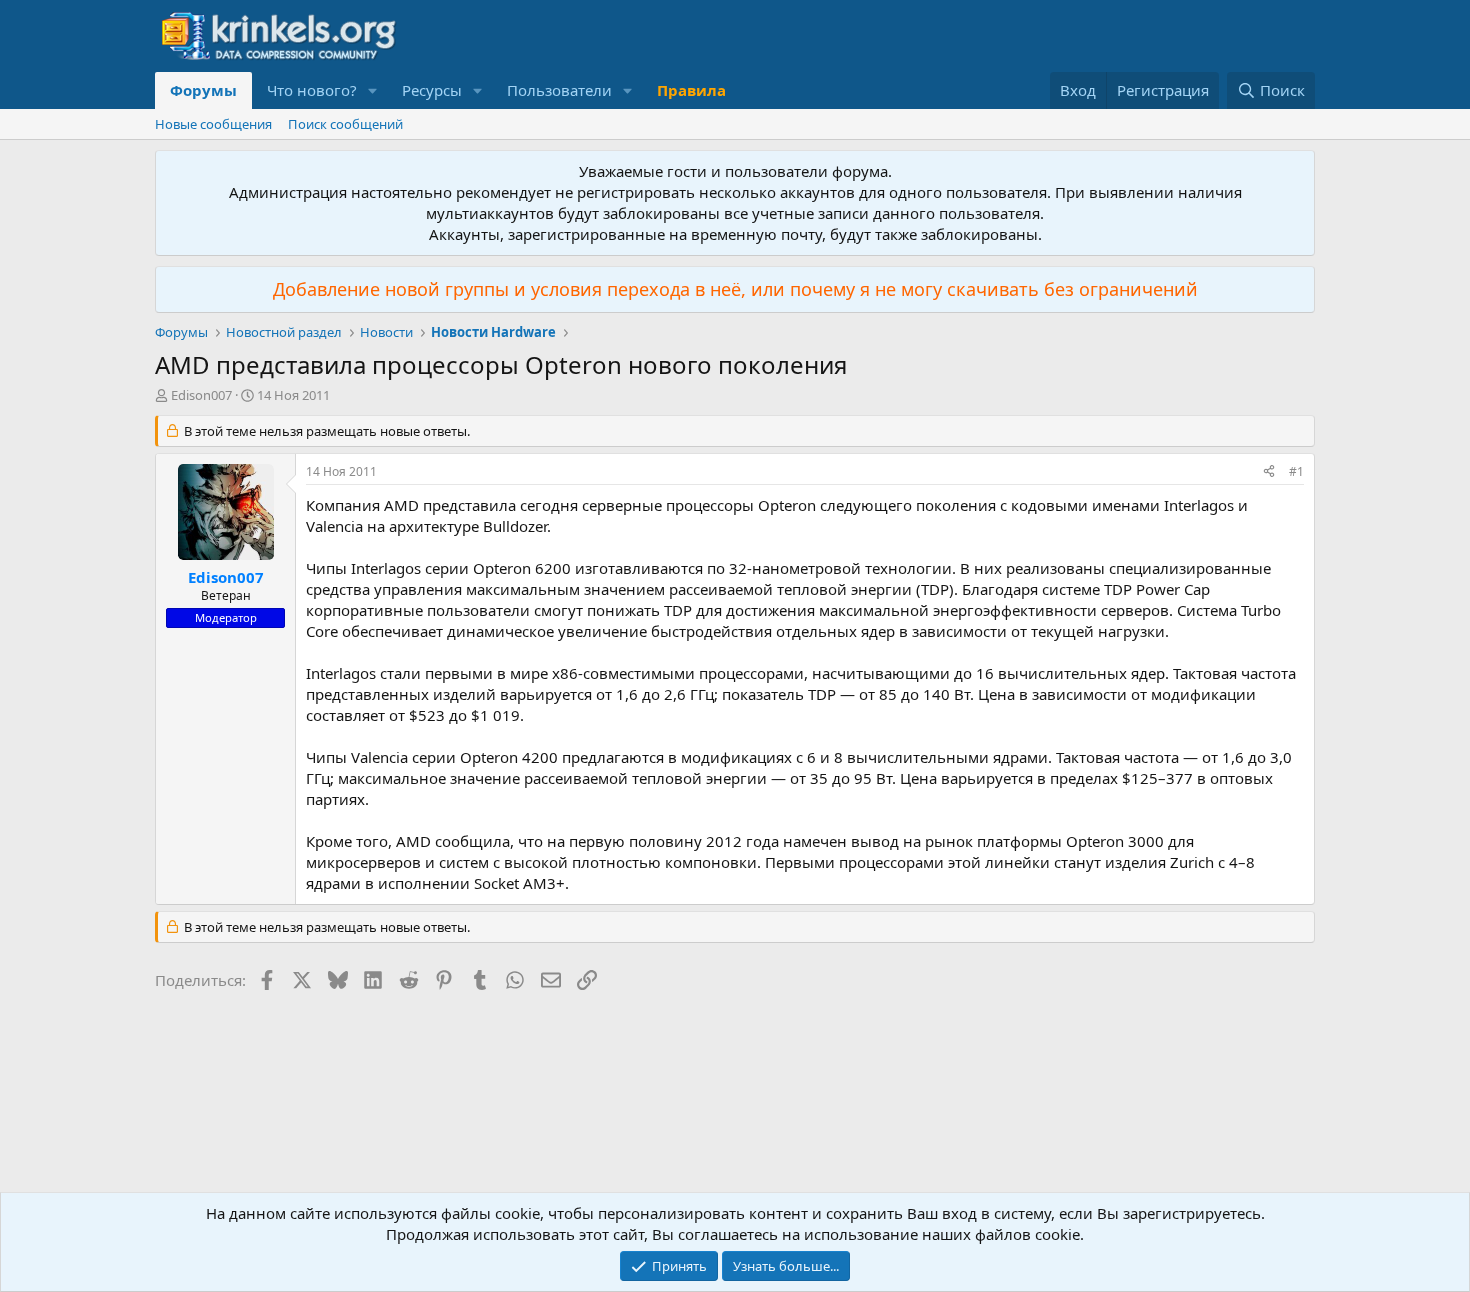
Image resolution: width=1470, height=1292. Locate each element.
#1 (1296, 471)
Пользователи (559, 90)
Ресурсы (432, 90)
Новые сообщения (213, 124)
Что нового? (312, 90)
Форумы (203, 90)
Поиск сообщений (345, 124)
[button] (373, 90)
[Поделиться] (1269, 472)
